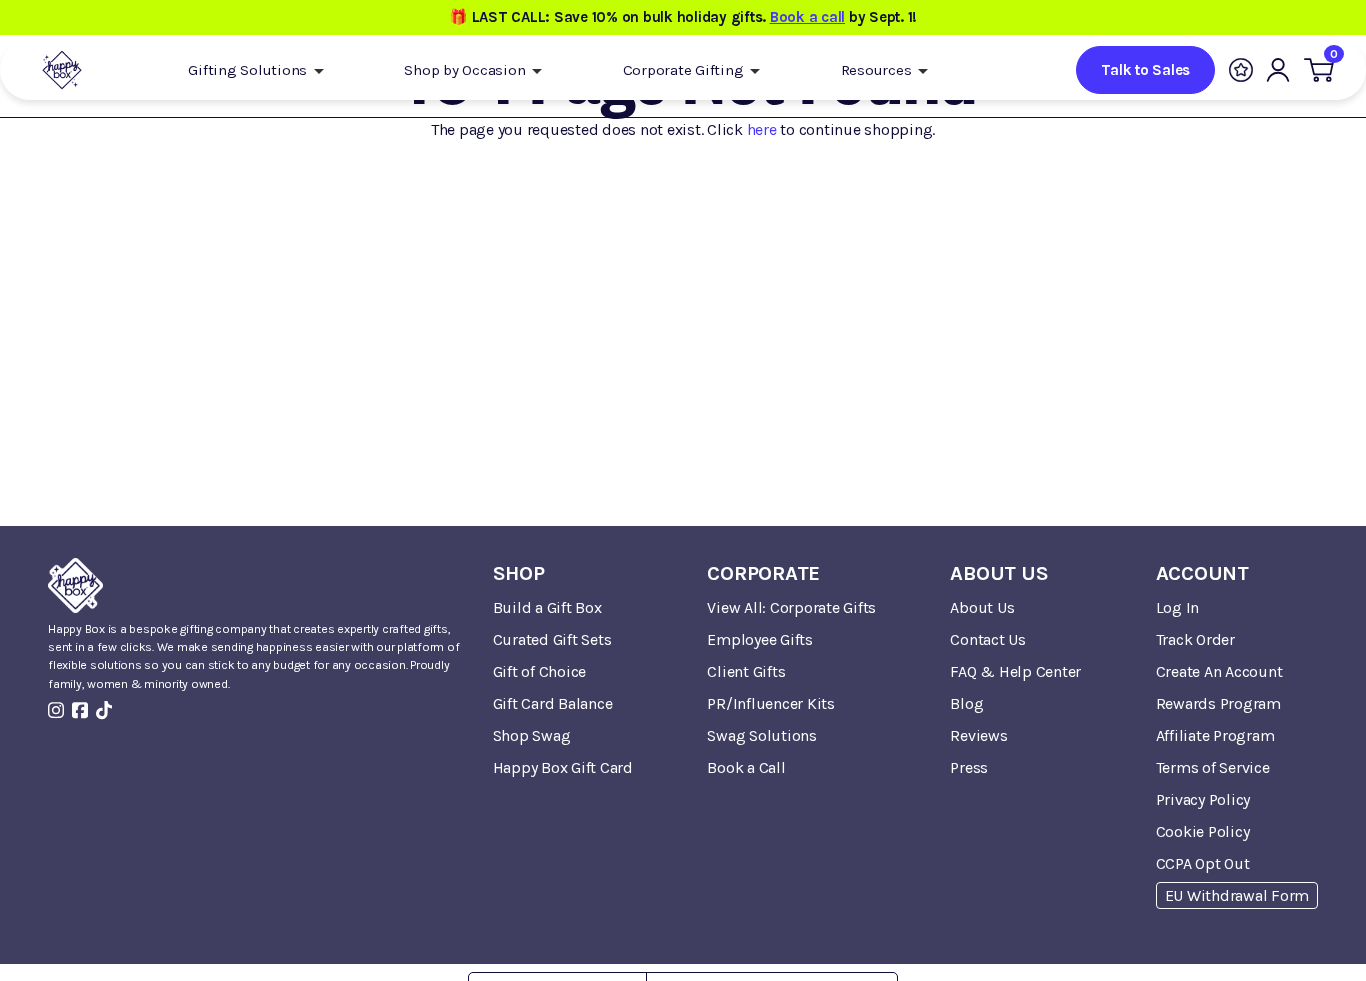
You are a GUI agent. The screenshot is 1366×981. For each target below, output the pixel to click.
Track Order (1195, 639)
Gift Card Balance (553, 703)
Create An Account (1219, 671)
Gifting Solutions (249, 70)
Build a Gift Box (547, 607)
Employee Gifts (760, 639)
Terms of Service (1213, 767)
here (762, 129)
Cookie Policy (1203, 831)
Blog (966, 703)
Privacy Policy (1203, 799)
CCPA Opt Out (1203, 863)
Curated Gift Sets (552, 639)
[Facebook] (80, 710)
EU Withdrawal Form (1237, 895)
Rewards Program (1218, 703)
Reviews (978, 735)
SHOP (519, 573)
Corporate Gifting (685, 70)
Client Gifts (746, 671)
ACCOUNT (1202, 573)
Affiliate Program (1215, 735)
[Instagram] (56, 710)
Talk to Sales (1145, 70)
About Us (982, 607)
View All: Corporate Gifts (791, 607)
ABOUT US (999, 573)
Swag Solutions (762, 735)
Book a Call (746, 767)
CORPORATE (763, 573)
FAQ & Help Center (1015, 671)
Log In (1178, 607)
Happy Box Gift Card (563, 767)
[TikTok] (104, 710)
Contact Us (988, 639)
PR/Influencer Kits (771, 703)
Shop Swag (532, 735)
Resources (878, 70)
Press (969, 767)
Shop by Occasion (466, 70)
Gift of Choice (540, 671)
